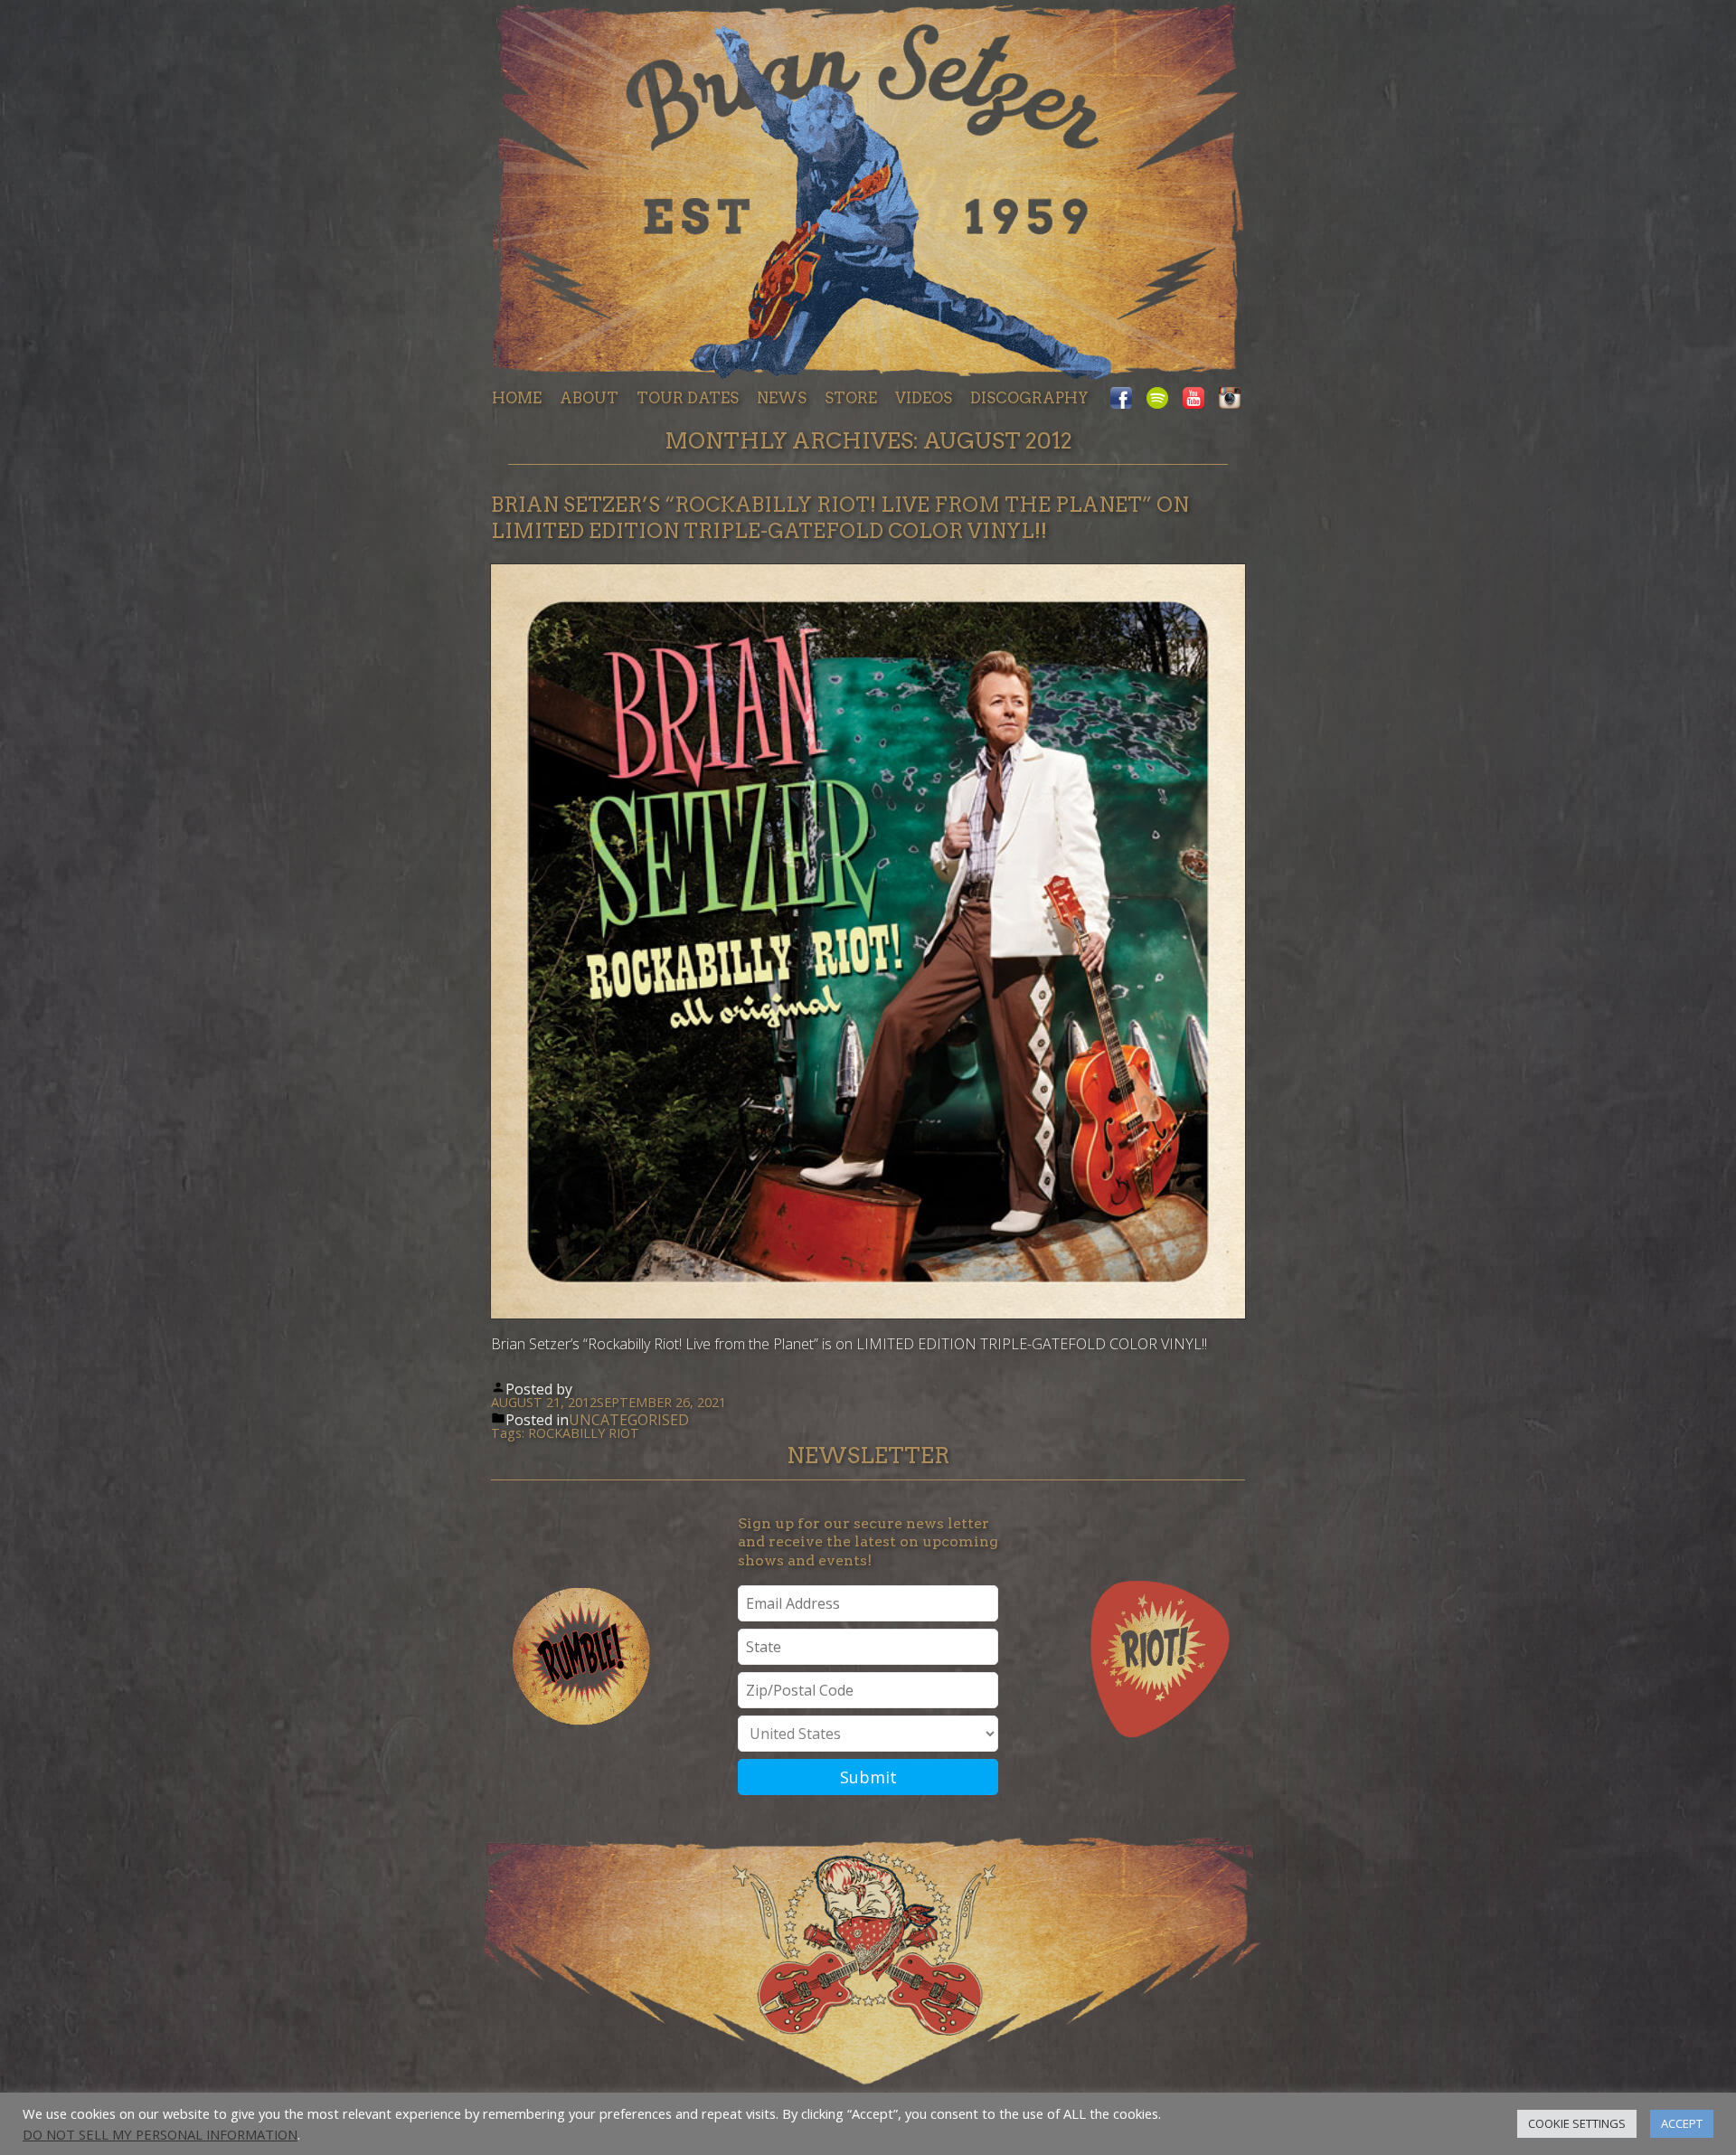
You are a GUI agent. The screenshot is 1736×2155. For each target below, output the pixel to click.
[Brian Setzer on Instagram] (1226, 399)
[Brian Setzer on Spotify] (1157, 399)
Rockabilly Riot (584, 1433)
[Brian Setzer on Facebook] (1125, 399)
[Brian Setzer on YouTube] (1193, 399)
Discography (1029, 398)
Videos (924, 398)
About (589, 398)
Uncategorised (629, 1420)
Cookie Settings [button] (1577, 2123)
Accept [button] (1682, 2123)
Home (517, 398)
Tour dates (688, 398)
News (782, 398)
